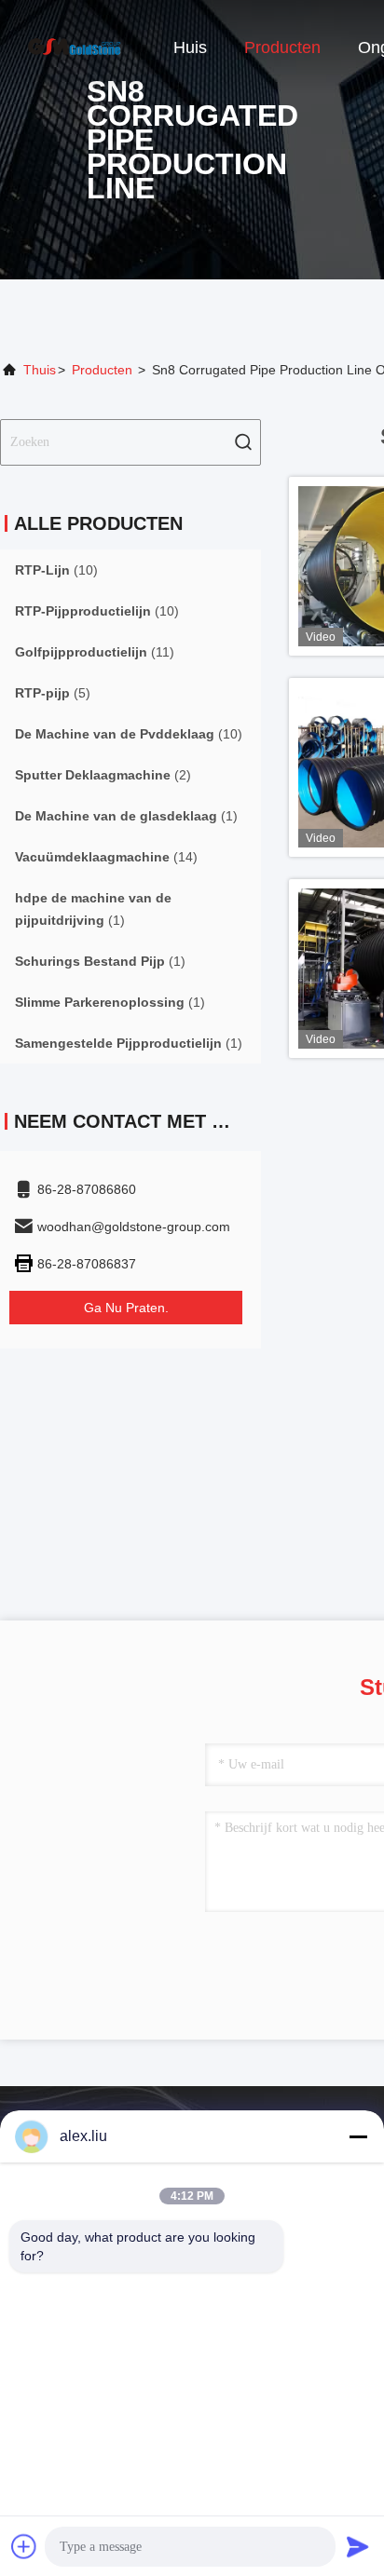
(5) (53, 693)
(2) (103, 775)
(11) (95, 652)
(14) (106, 857)
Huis (190, 47)
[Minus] (358, 2136)
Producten (282, 47)
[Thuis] (75, 47)
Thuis (40, 370)
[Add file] (24, 2546)
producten (102, 370)
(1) (126, 816)
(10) (56, 570)
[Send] (358, 2546)
